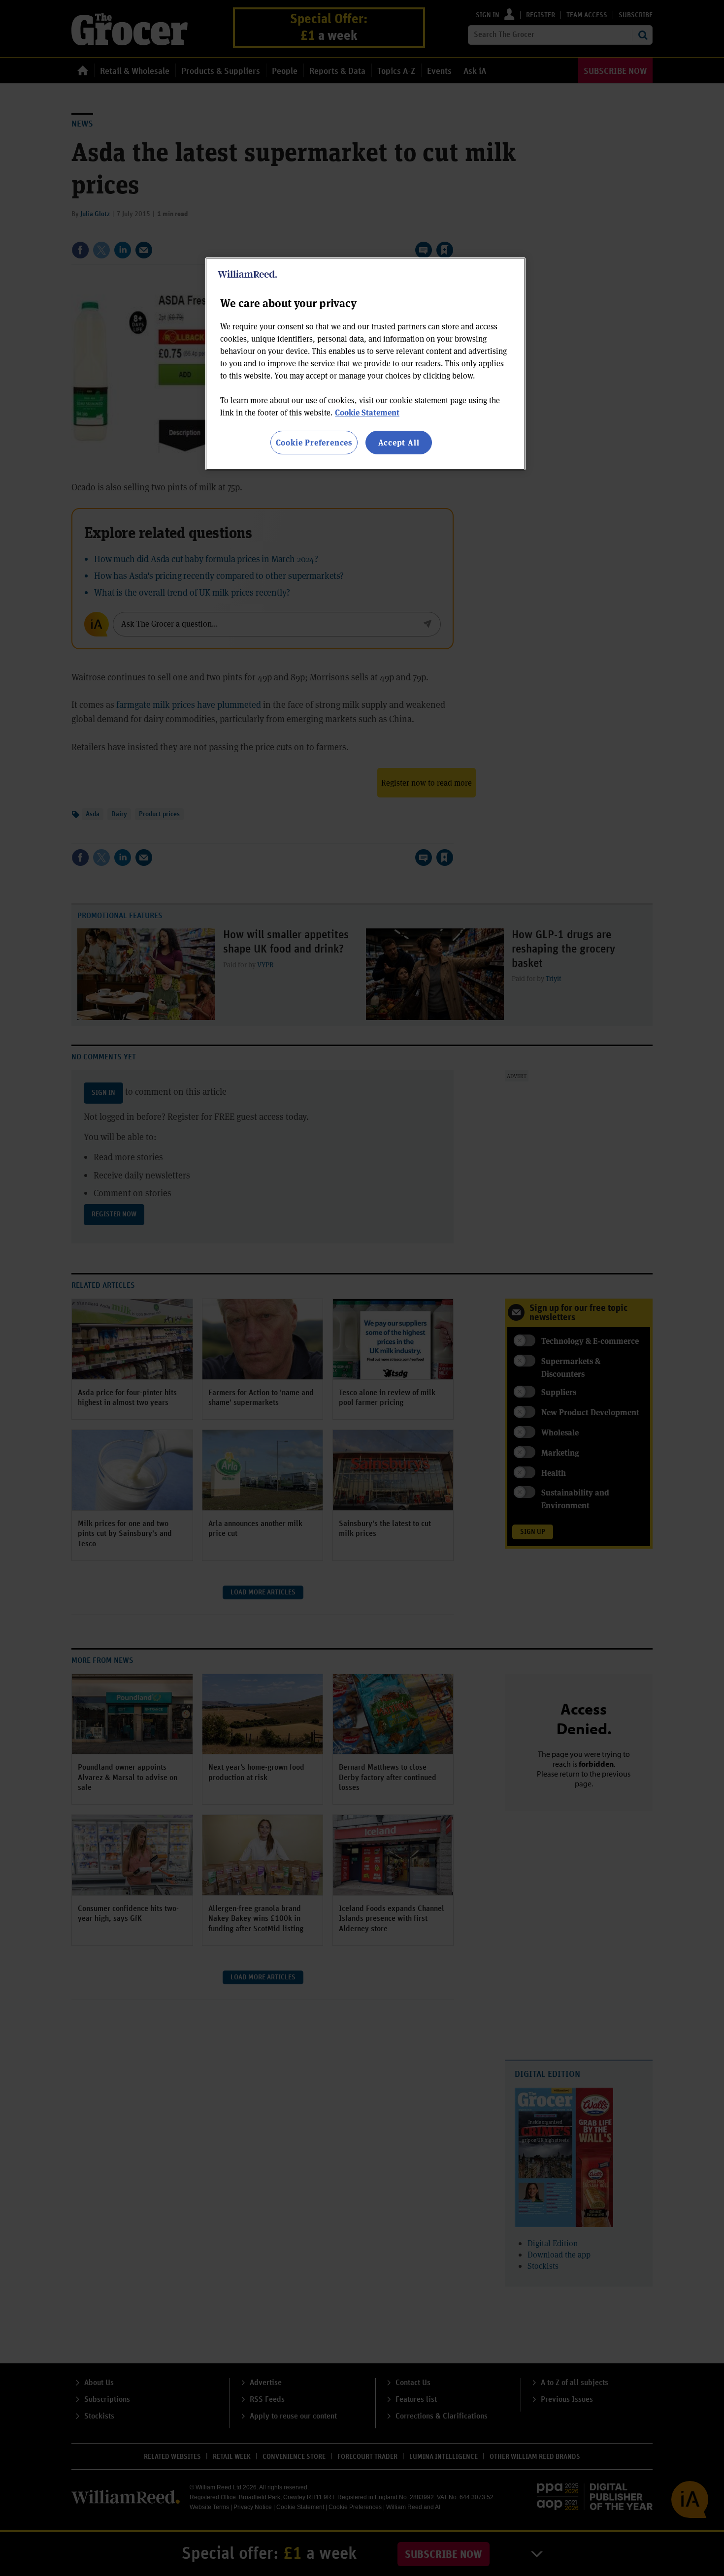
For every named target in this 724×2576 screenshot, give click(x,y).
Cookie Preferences (314, 442)
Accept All (399, 442)
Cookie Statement (367, 412)
